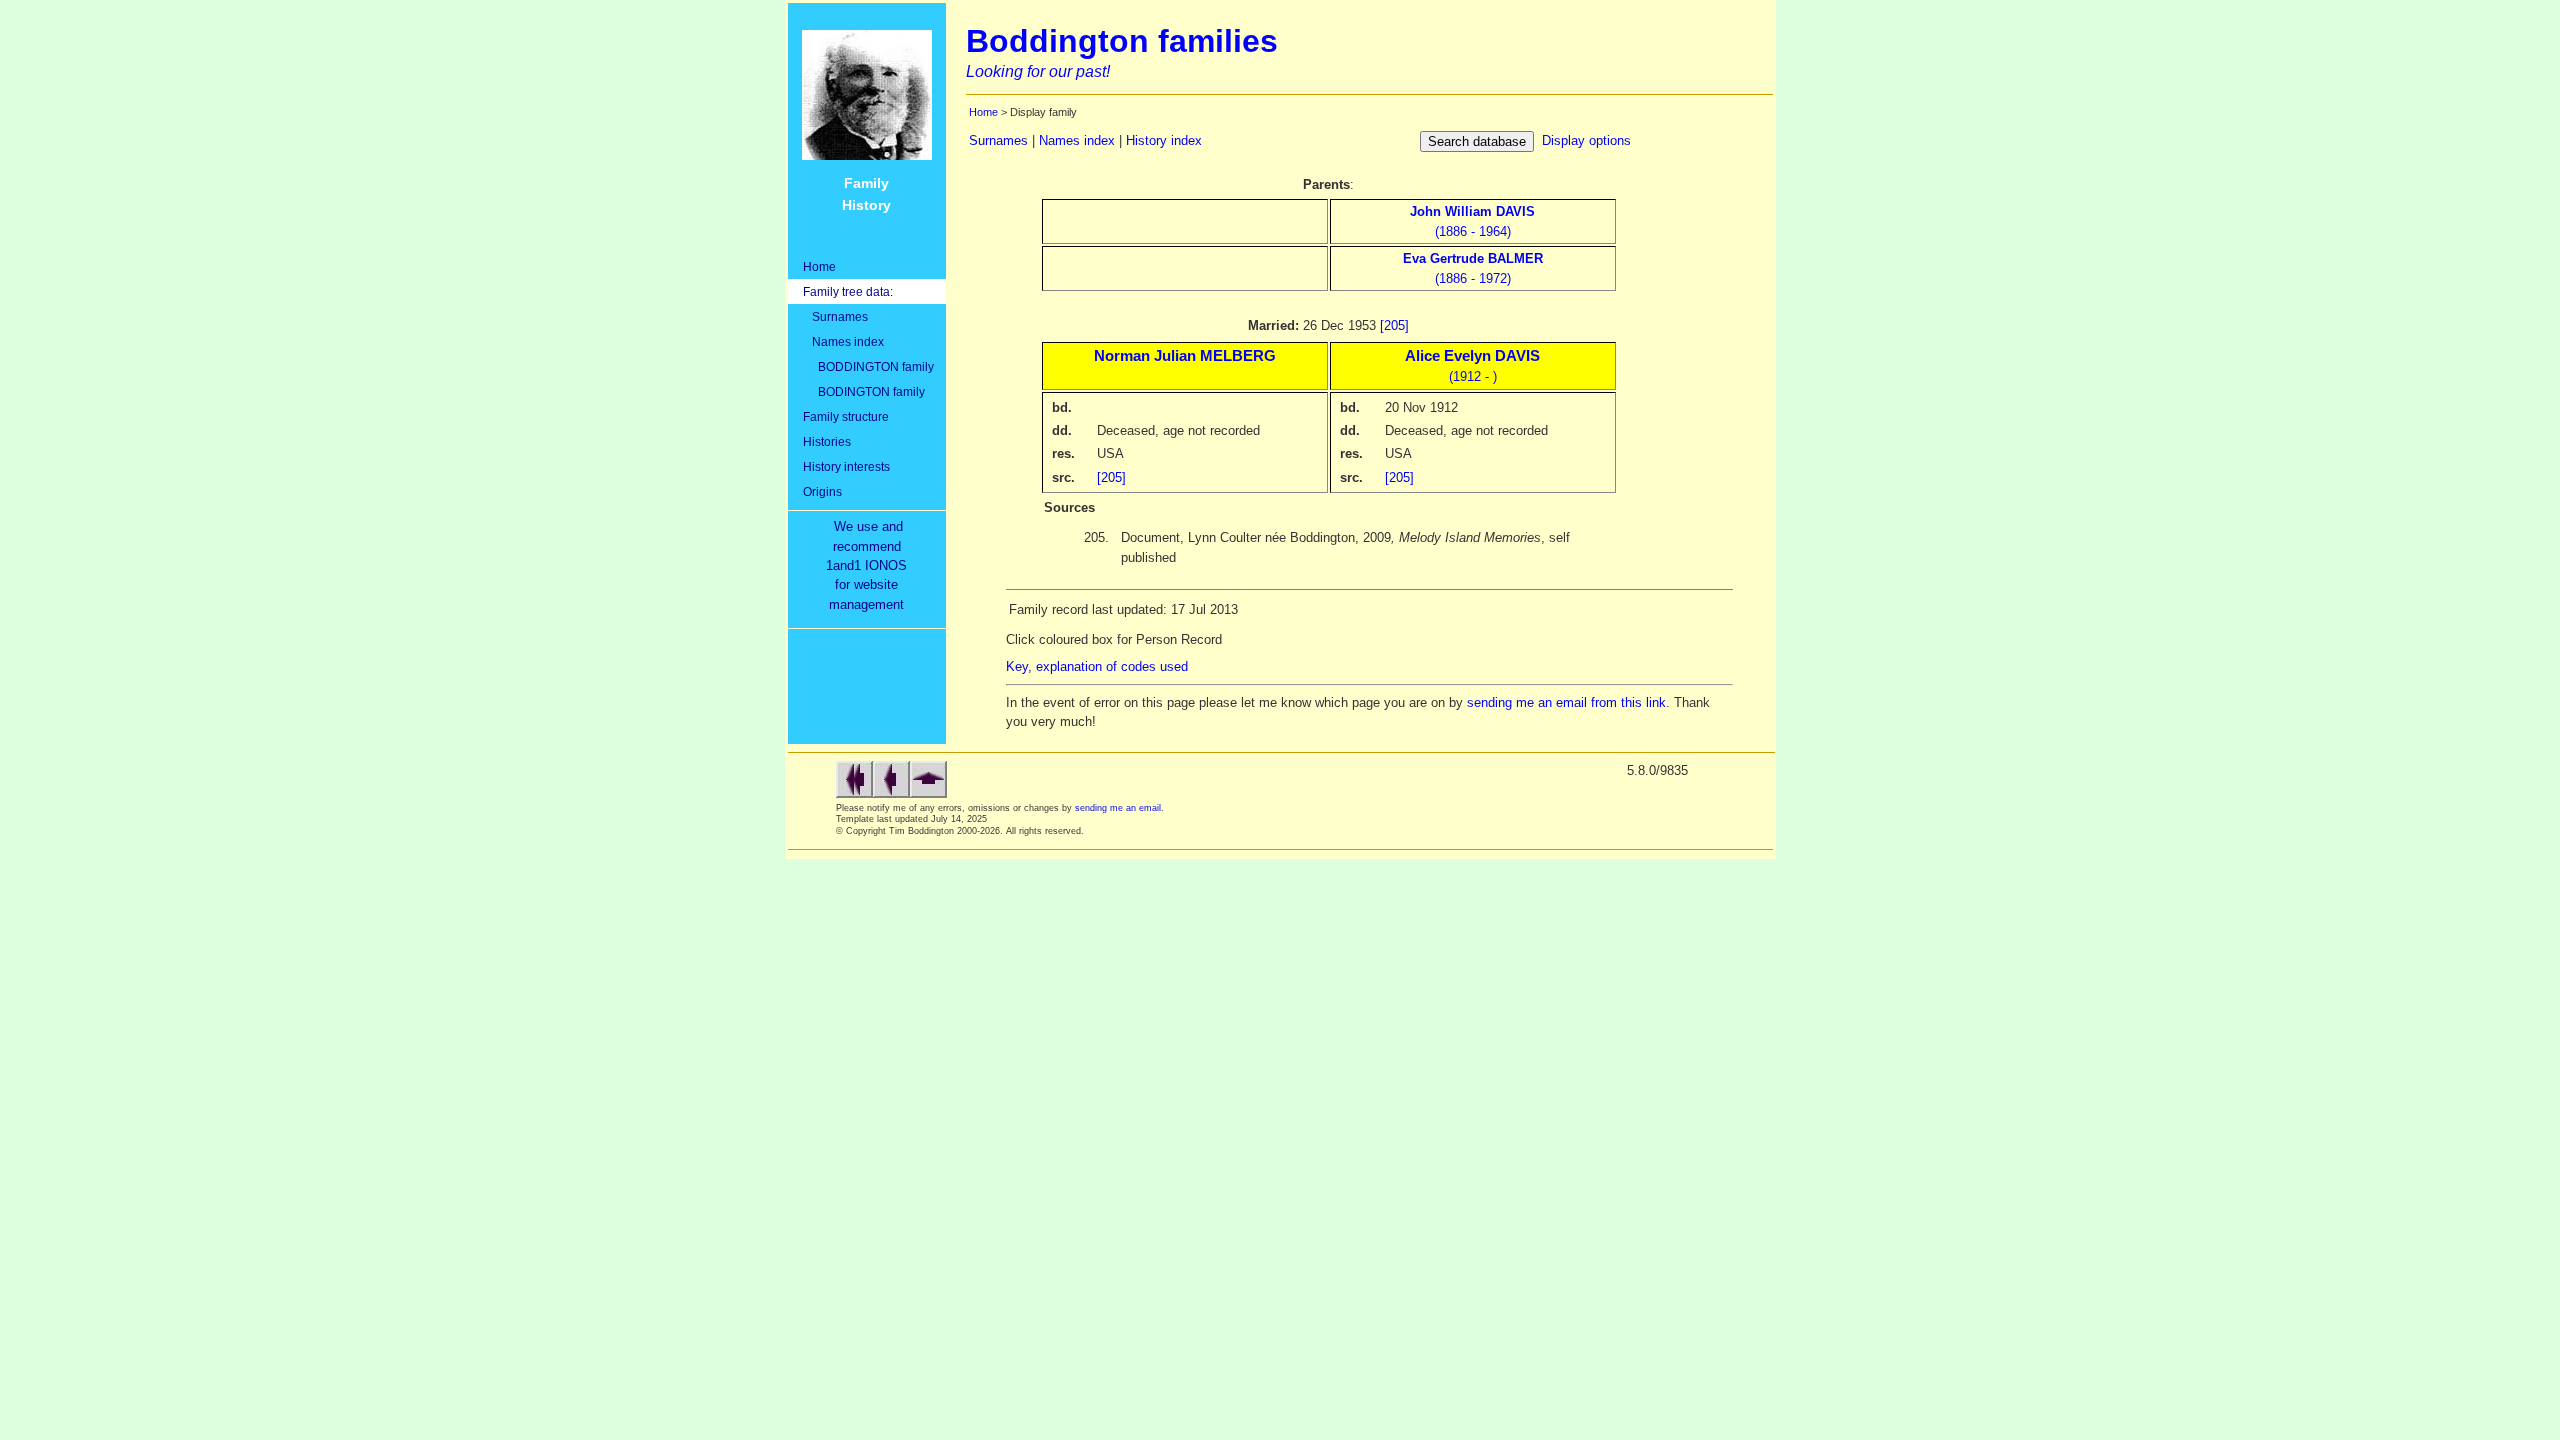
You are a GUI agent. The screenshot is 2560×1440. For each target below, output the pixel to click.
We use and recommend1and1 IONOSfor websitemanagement (870, 565)
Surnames (835, 316)
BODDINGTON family (868, 366)
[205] (1394, 325)
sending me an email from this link (1566, 702)
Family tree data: (848, 291)
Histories (827, 441)
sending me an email (1118, 808)
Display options (1586, 140)
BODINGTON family (864, 391)
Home (819, 266)
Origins (822, 491)
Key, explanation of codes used (1097, 666)
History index (1164, 140)
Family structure (846, 416)
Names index (843, 341)
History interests (846, 466)
